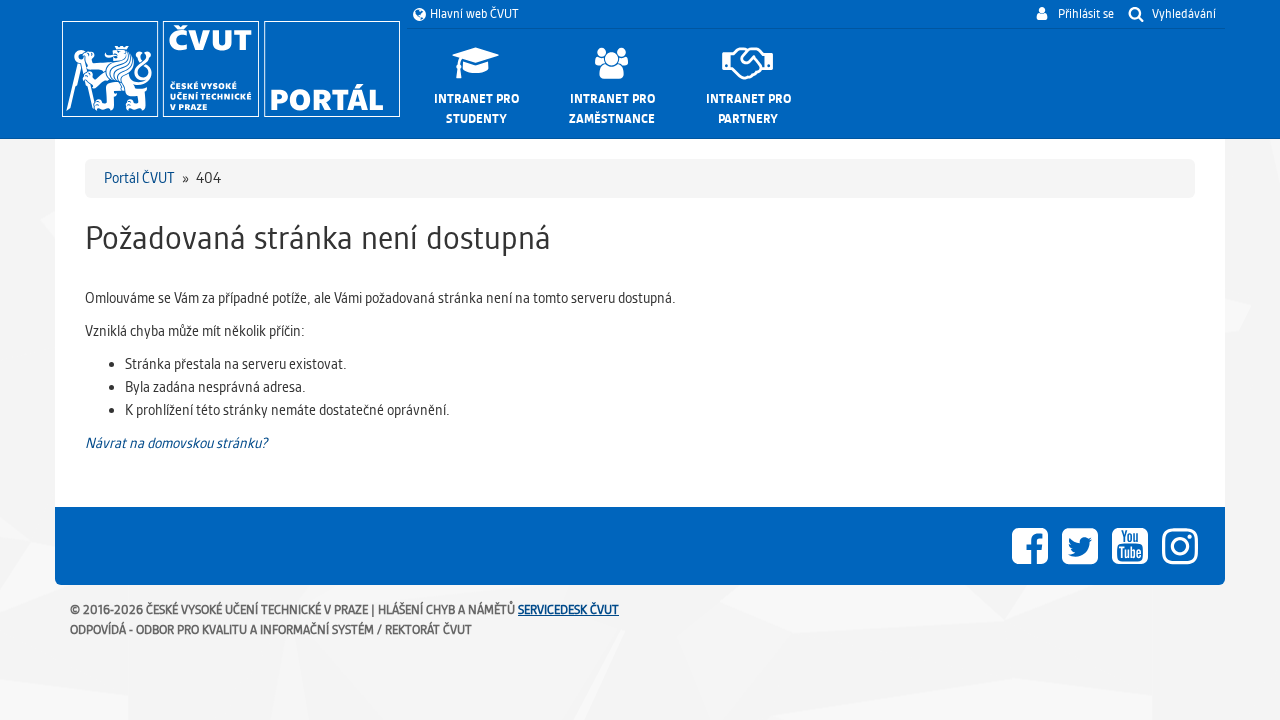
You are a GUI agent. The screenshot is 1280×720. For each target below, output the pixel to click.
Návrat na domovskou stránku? (176, 443)
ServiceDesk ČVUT (568, 609)
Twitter (1080, 546)
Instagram (1180, 546)
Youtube (1130, 546)
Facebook (1030, 546)
